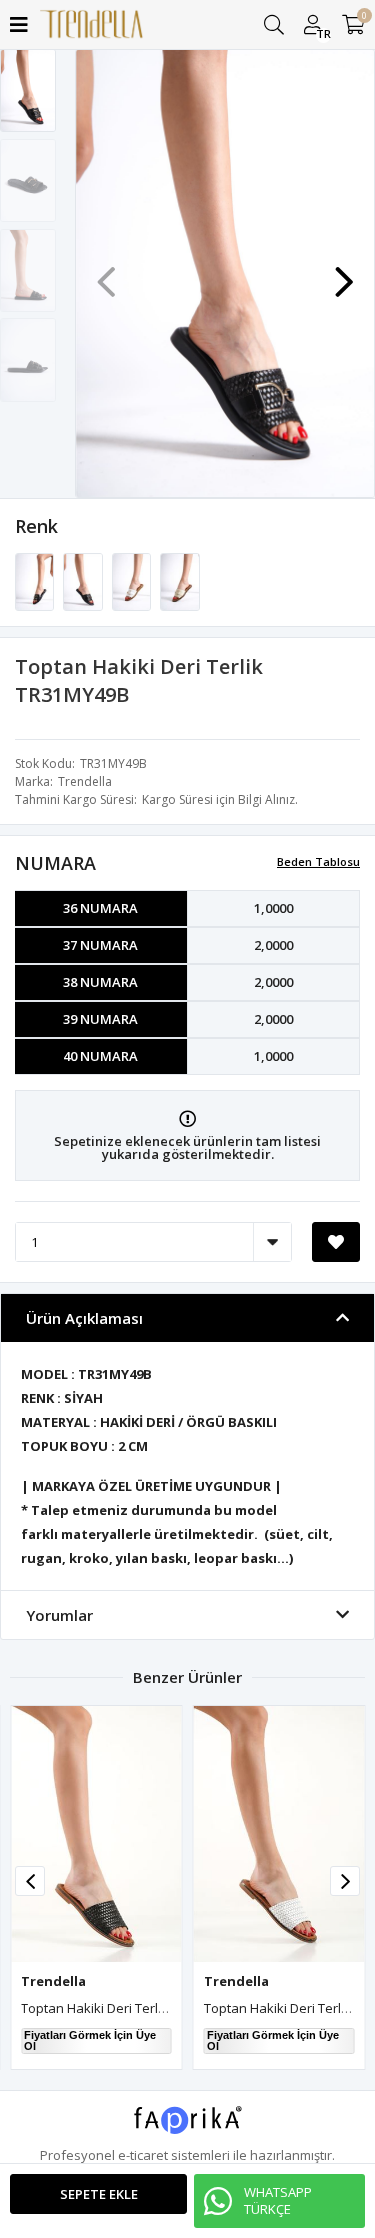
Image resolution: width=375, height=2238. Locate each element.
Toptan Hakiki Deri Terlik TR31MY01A (130, 2008)
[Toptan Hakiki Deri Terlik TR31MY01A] (96, 1834)
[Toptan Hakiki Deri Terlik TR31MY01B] (279, 1834)
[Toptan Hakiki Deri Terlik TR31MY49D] (179, 581)
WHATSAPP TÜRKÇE (278, 2200)
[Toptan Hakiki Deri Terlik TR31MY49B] (84, 581)
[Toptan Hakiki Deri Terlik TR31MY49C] (133, 581)
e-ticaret (143, 2155)
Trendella (85, 781)
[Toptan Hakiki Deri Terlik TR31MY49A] (36, 581)
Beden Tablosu (318, 861)
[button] (344, 272)
